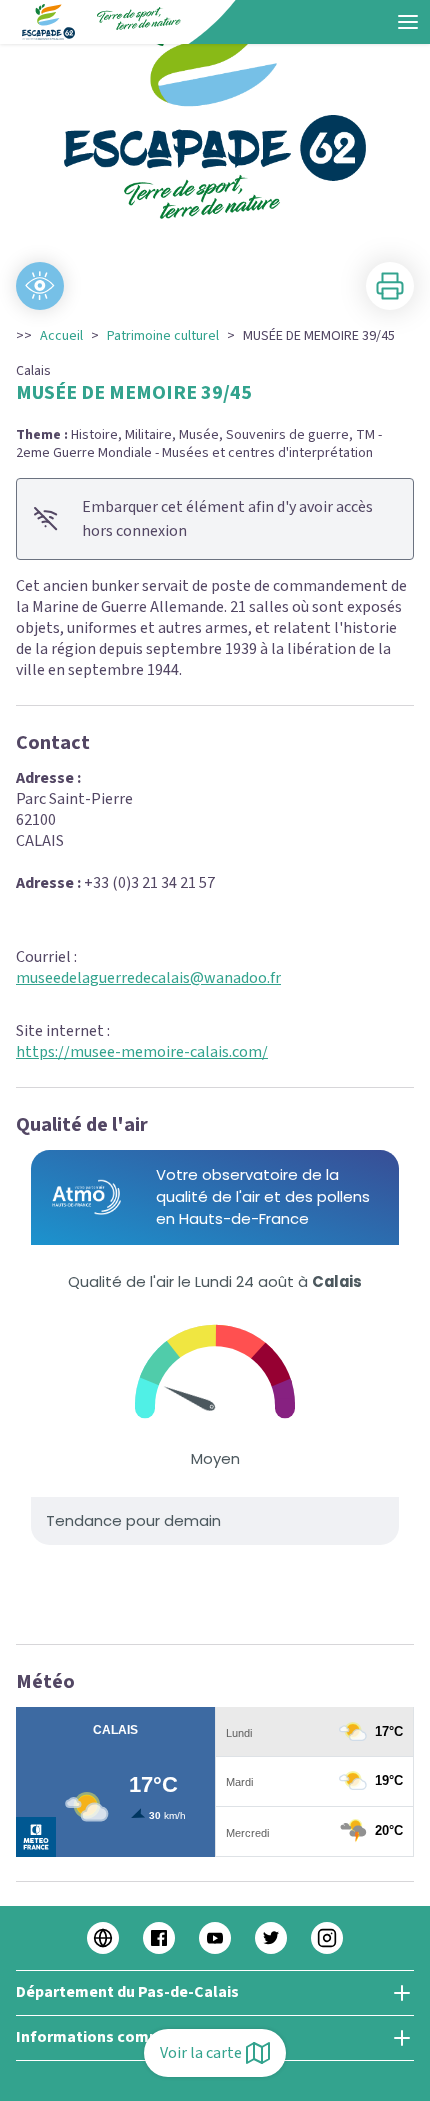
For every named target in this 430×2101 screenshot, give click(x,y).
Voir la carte (201, 2053)
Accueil (61, 336)
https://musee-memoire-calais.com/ (142, 1052)
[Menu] (408, 22)
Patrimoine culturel (163, 336)
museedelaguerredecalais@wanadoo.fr (148, 978)
